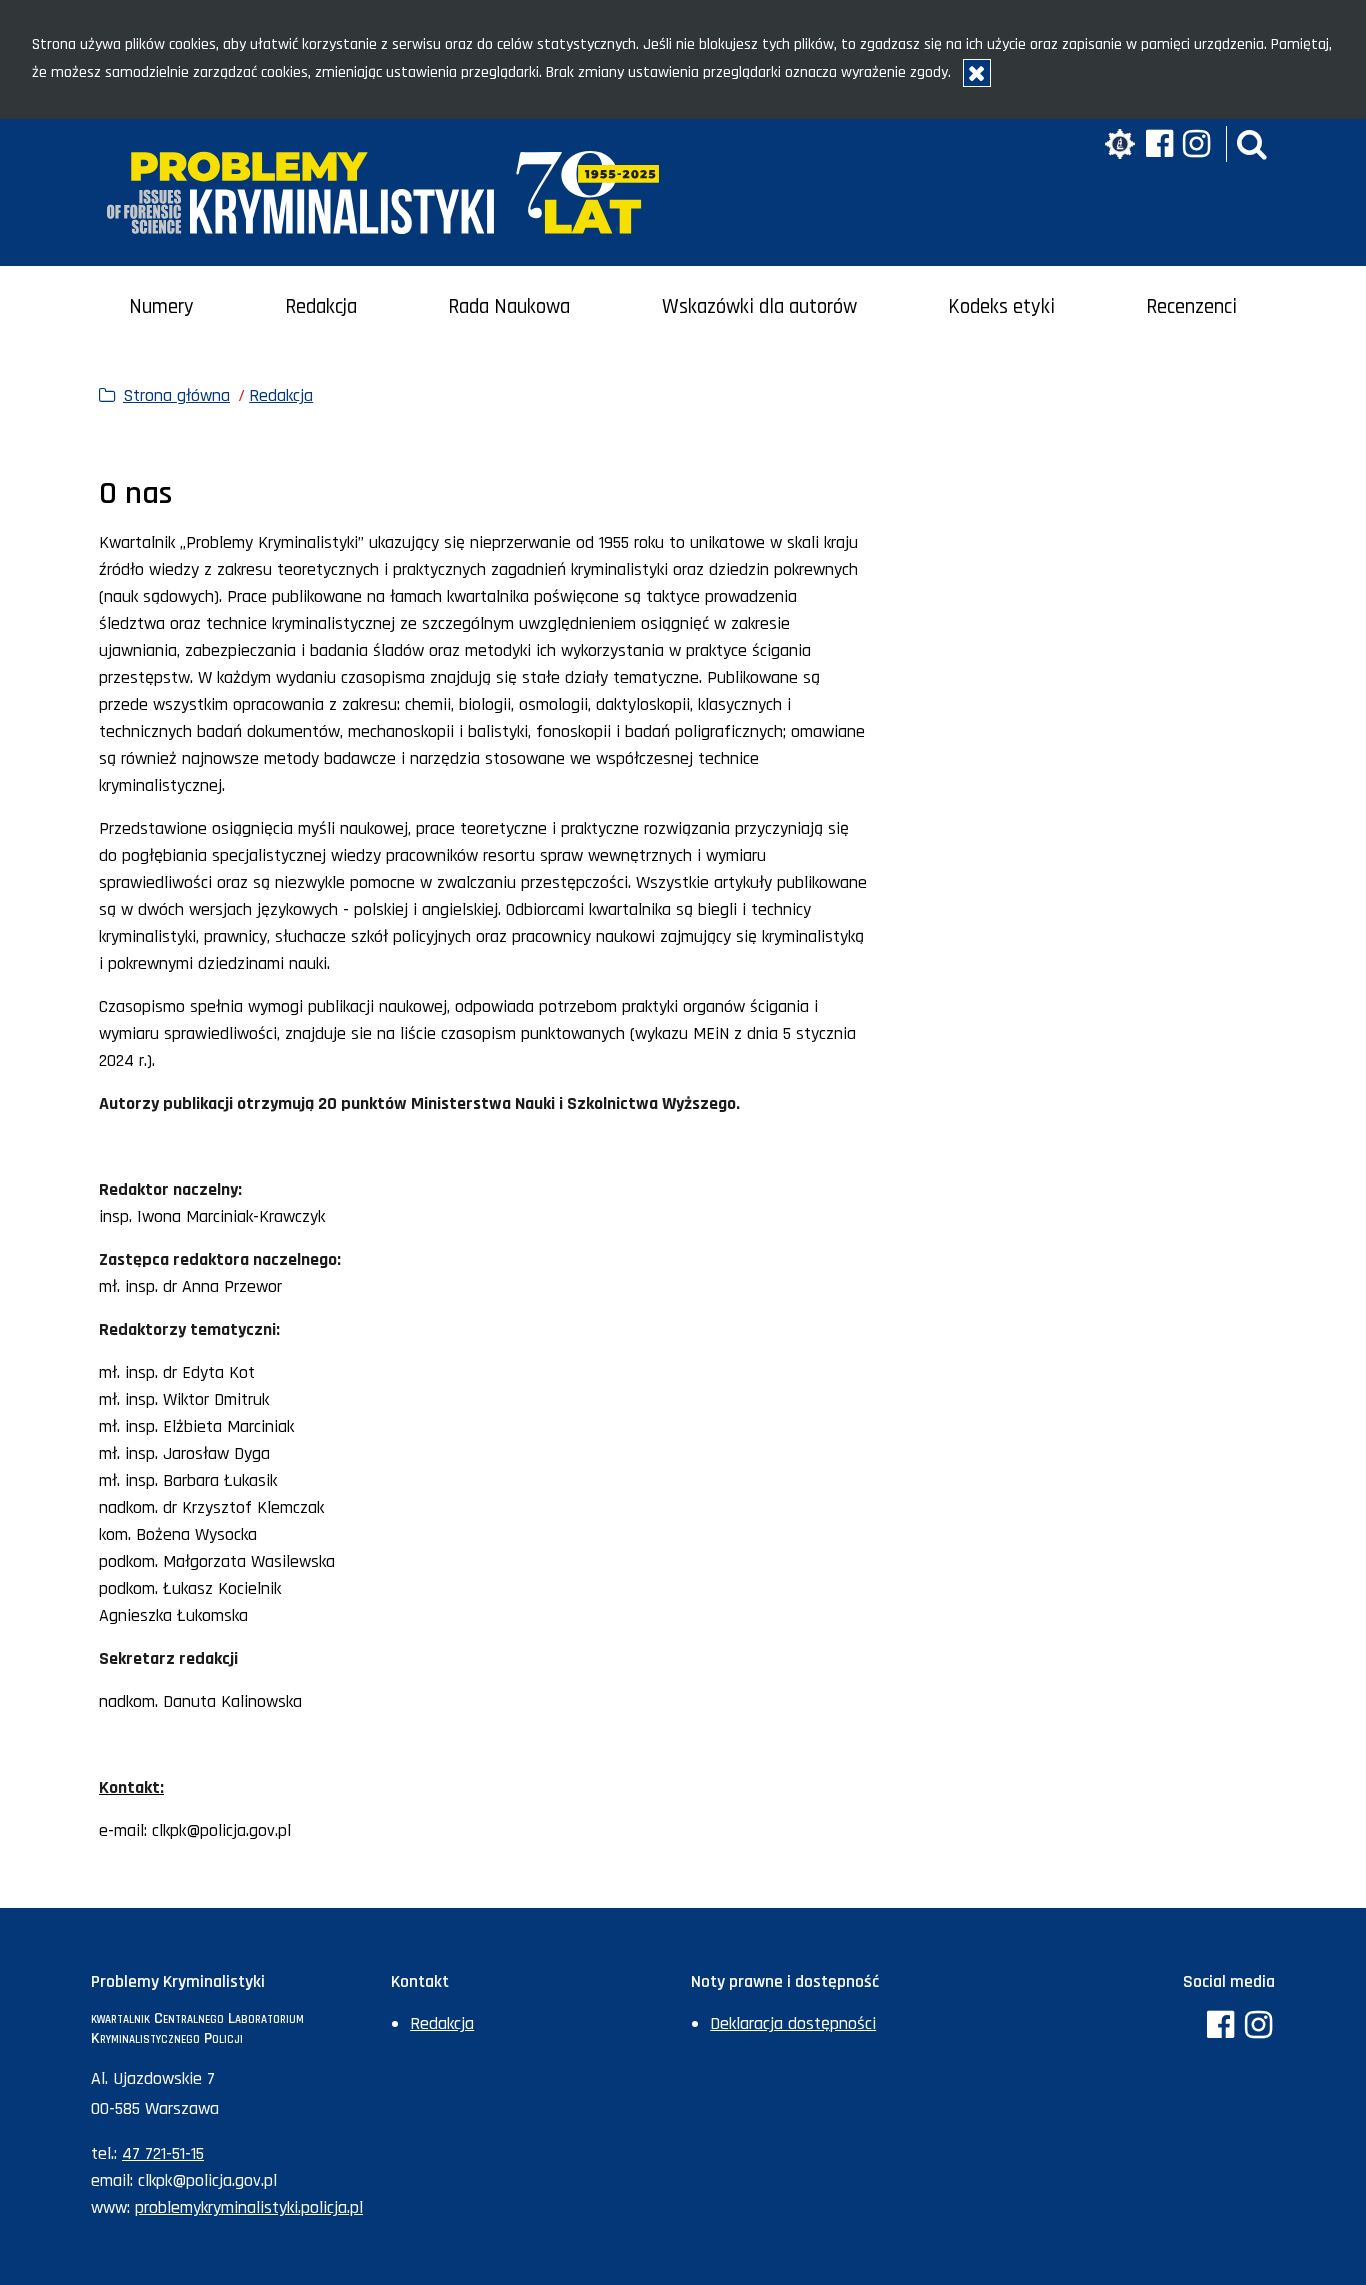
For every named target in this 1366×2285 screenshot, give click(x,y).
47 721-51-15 (163, 2153)
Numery (161, 307)
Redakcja (321, 307)
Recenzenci (1191, 307)
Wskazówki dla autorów (759, 307)
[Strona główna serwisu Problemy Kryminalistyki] (383, 192)
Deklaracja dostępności (793, 2023)
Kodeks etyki (1001, 307)
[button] (1252, 144)
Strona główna (176, 395)
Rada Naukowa (509, 307)
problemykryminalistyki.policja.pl (249, 2207)
